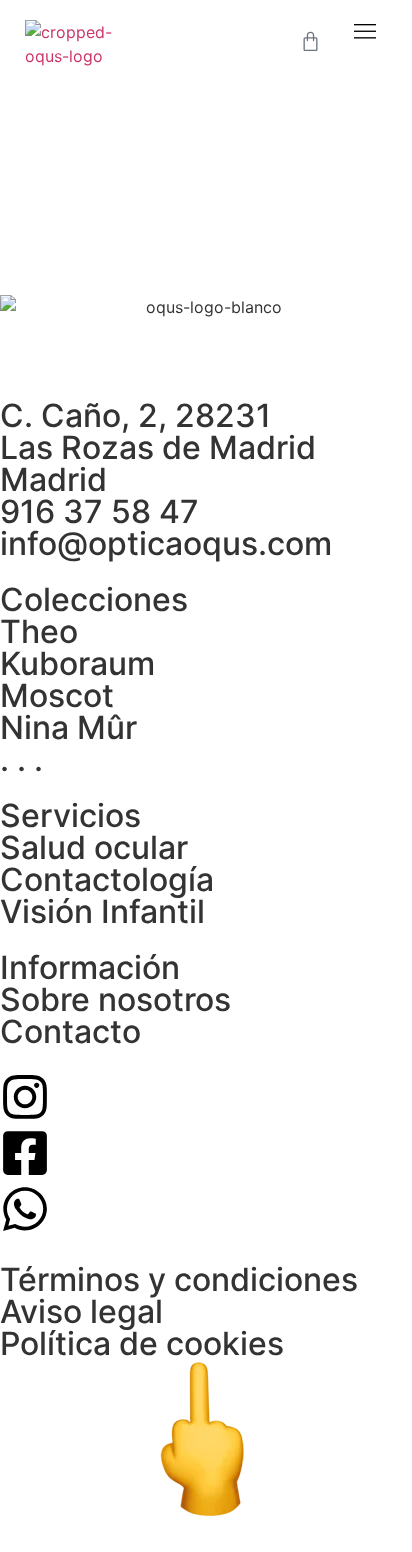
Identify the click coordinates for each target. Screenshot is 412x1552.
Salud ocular (94, 847)
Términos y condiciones (179, 1279)
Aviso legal (81, 1311)
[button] (365, 31)
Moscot (57, 695)
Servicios (70, 815)
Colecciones (94, 599)
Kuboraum (77, 663)
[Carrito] (310, 41)
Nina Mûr (68, 727)
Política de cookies (142, 1343)
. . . (21, 759)
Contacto (70, 1031)
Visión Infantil (102, 911)
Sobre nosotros (115, 999)
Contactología (107, 879)
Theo (39, 631)
